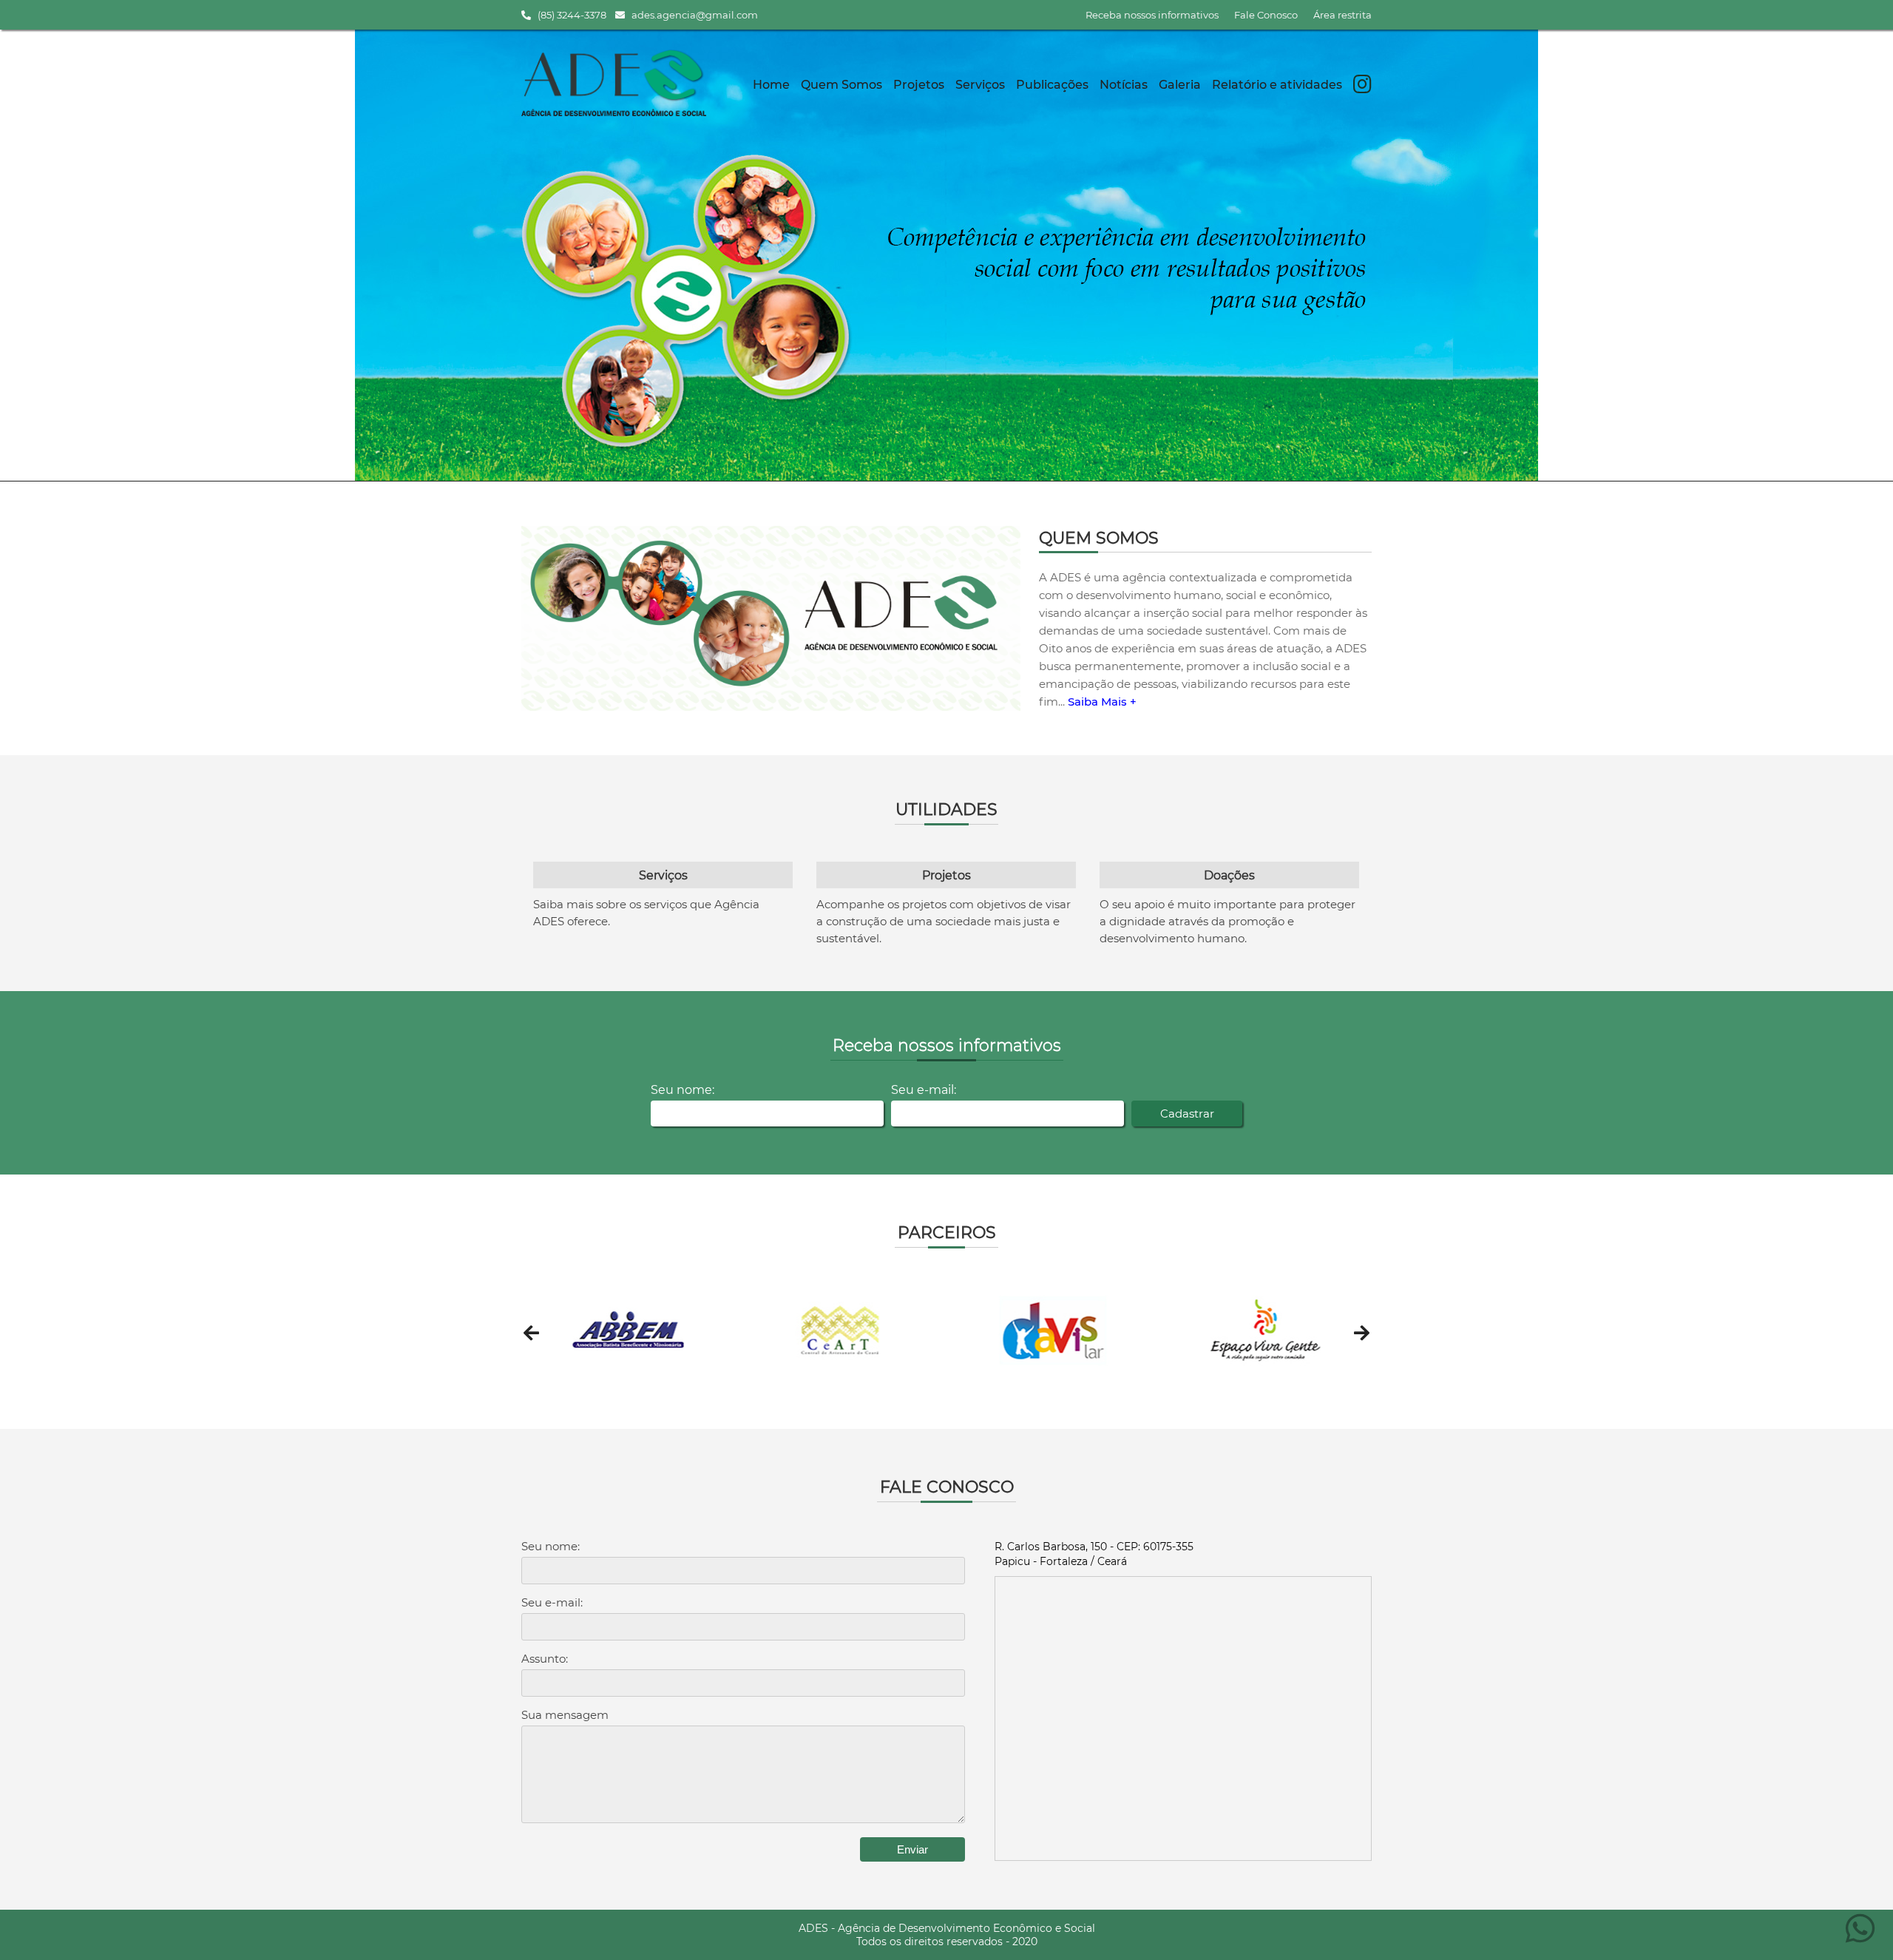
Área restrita (1342, 15)
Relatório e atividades (1277, 85)
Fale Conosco (1266, 15)
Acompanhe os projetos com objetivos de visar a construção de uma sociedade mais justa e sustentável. (944, 921)
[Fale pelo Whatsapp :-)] (1860, 1937)
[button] (531, 1333)
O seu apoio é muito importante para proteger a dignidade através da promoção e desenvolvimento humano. (1227, 921)
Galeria (1180, 85)
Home (771, 85)
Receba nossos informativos (1152, 15)
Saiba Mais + (1102, 702)
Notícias (1124, 85)
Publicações (1052, 85)
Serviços (980, 85)
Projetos (919, 85)
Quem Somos (841, 85)
